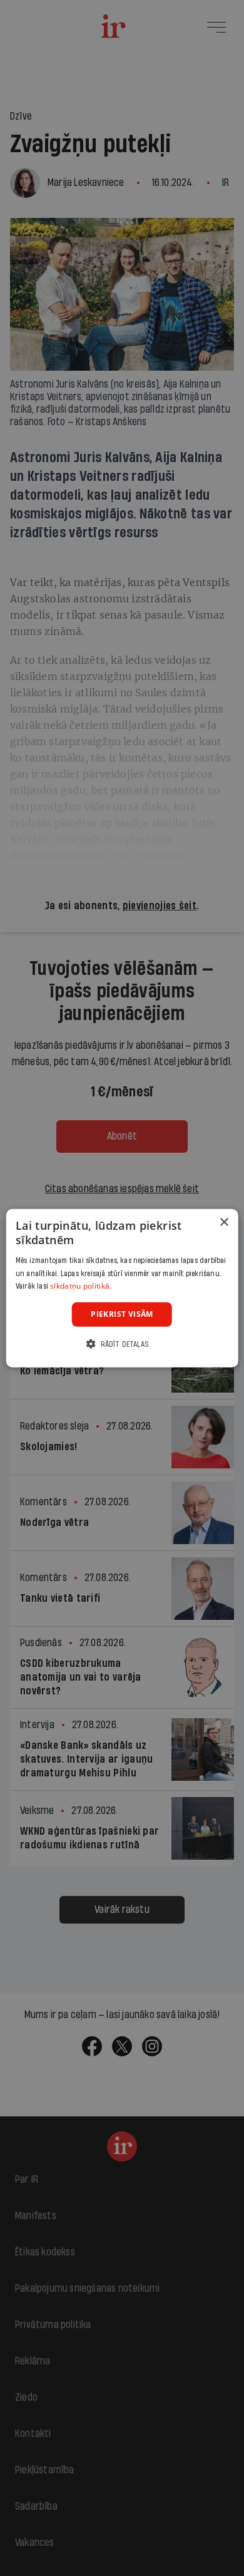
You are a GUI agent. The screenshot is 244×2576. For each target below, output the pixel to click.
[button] (122, 1343)
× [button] (224, 1223)
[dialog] (122, 1288)
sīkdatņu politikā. (81, 1286)
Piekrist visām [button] (122, 1314)
